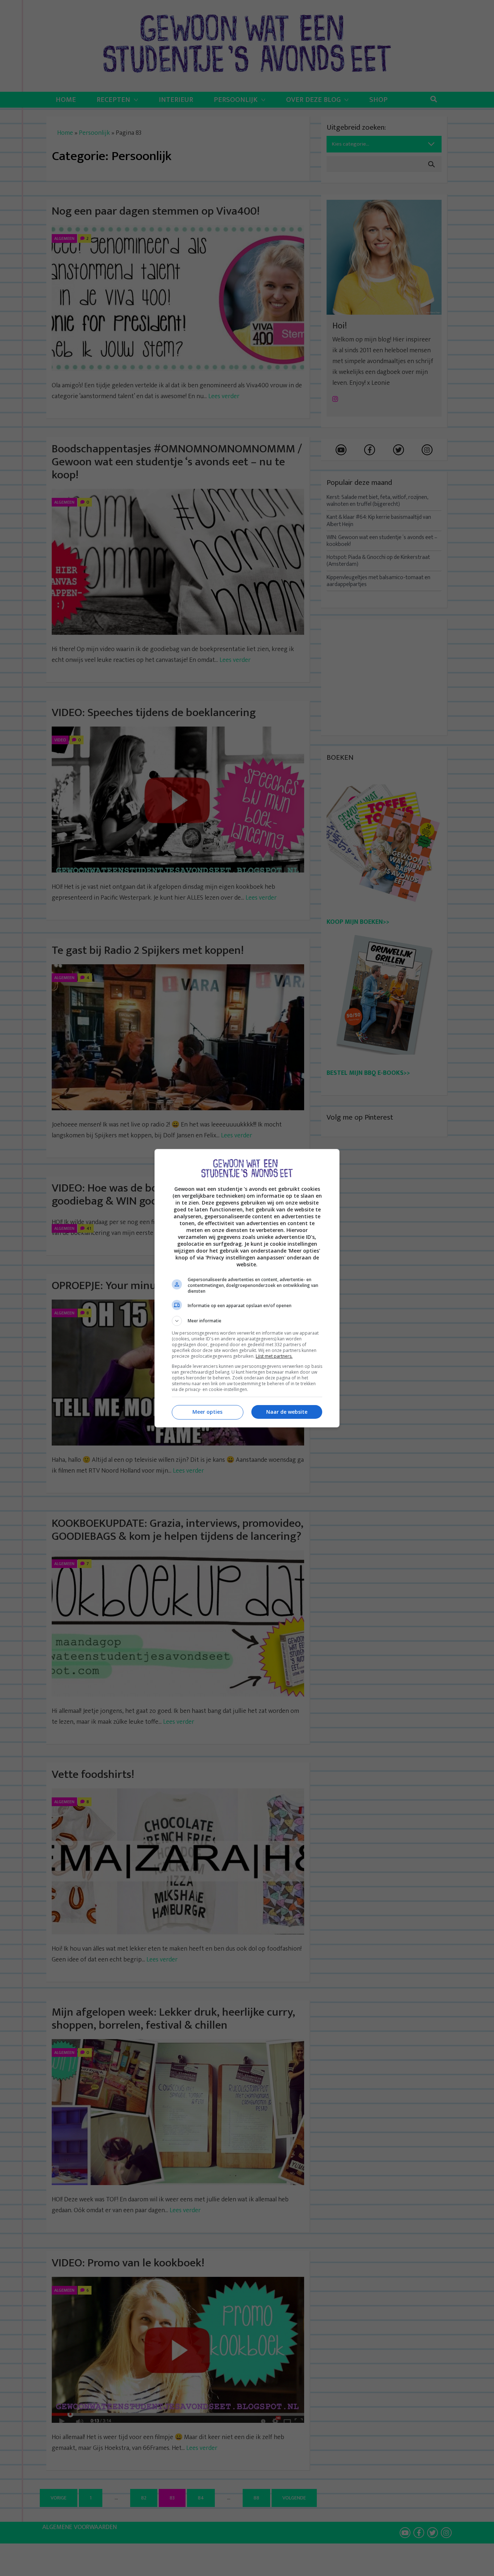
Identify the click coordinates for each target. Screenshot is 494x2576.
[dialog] (247, 1288)
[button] (247, 1321)
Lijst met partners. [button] (274, 1356)
